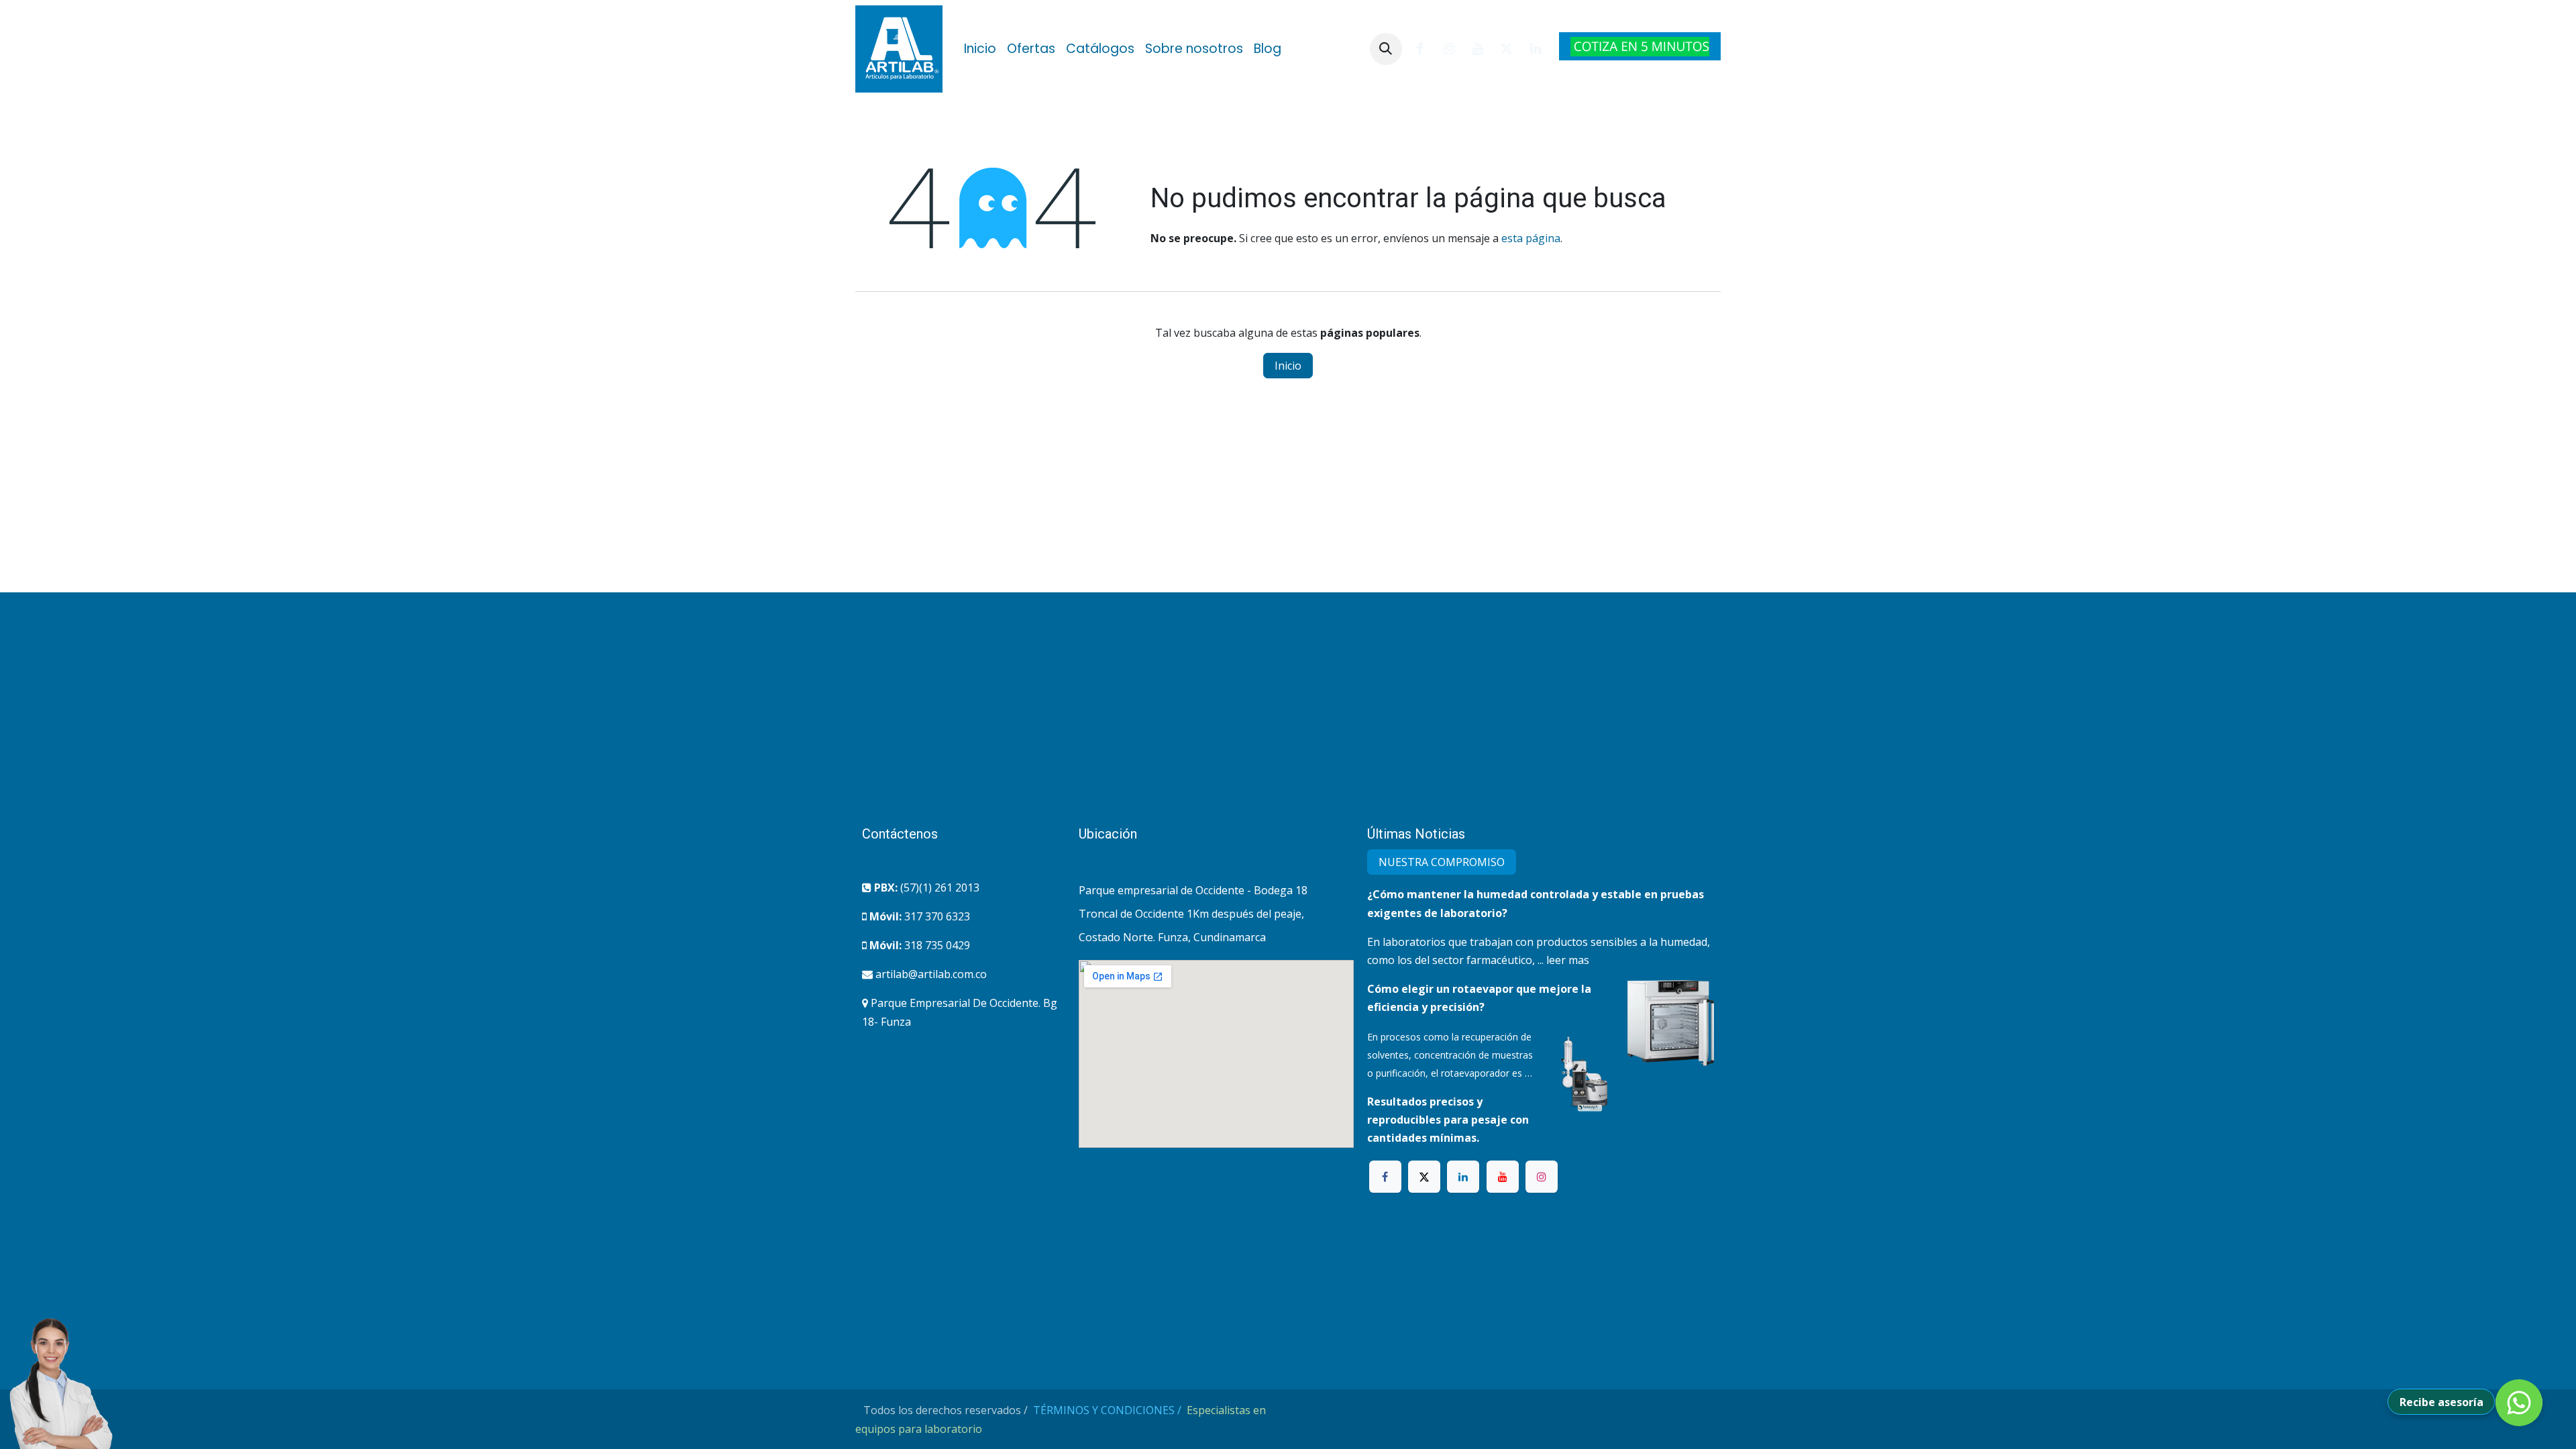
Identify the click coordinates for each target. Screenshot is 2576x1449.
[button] (1386, 49)
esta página (1531, 238)
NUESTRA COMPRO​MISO (1442, 862)
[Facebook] (1420, 49)
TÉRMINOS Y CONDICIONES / (1109, 1410)
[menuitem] (980, 49)
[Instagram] (1449, 49)
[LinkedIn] (1536, 49)
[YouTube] (1478, 49)
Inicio (1288, 366)
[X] (1507, 49)
